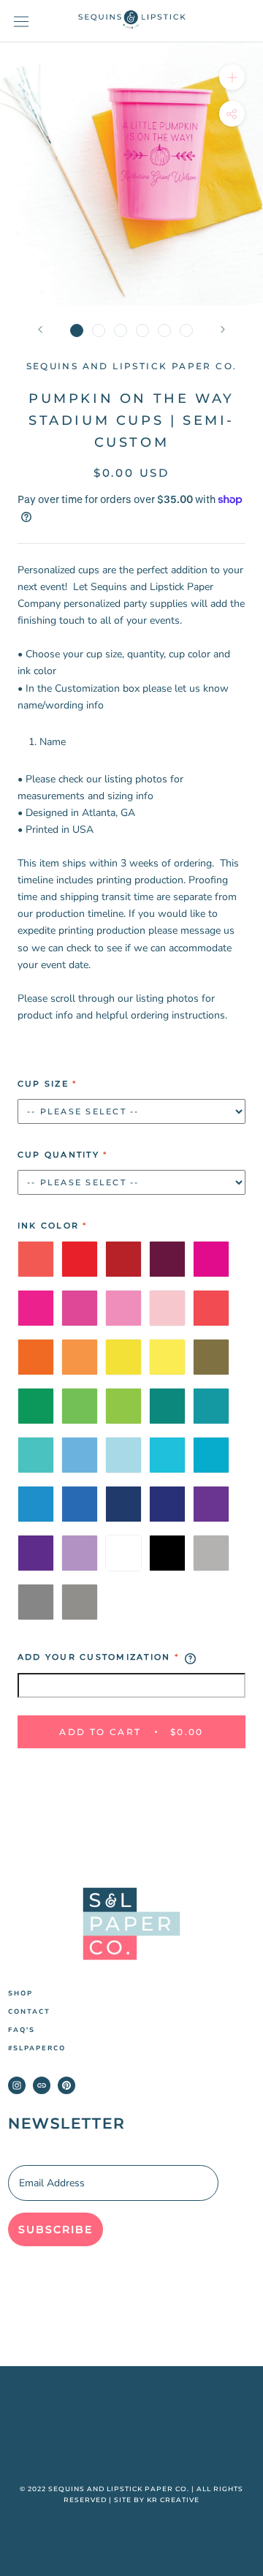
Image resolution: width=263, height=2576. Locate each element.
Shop (20, 1994)
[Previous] (40, 329)
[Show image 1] (77, 331)
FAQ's (22, 2030)
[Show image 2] (99, 331)
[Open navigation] (21, 22)
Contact (29, 2012)
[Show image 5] (164, 331)
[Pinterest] (66, 2085)
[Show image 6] (186, 331)
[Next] (223, 329)
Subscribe (56, 2229)
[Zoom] (232, 77)
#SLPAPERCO (37, 2048)
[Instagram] (17, 2085)
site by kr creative (157, 2500)
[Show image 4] (142, 331)
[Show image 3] (121, 331)
